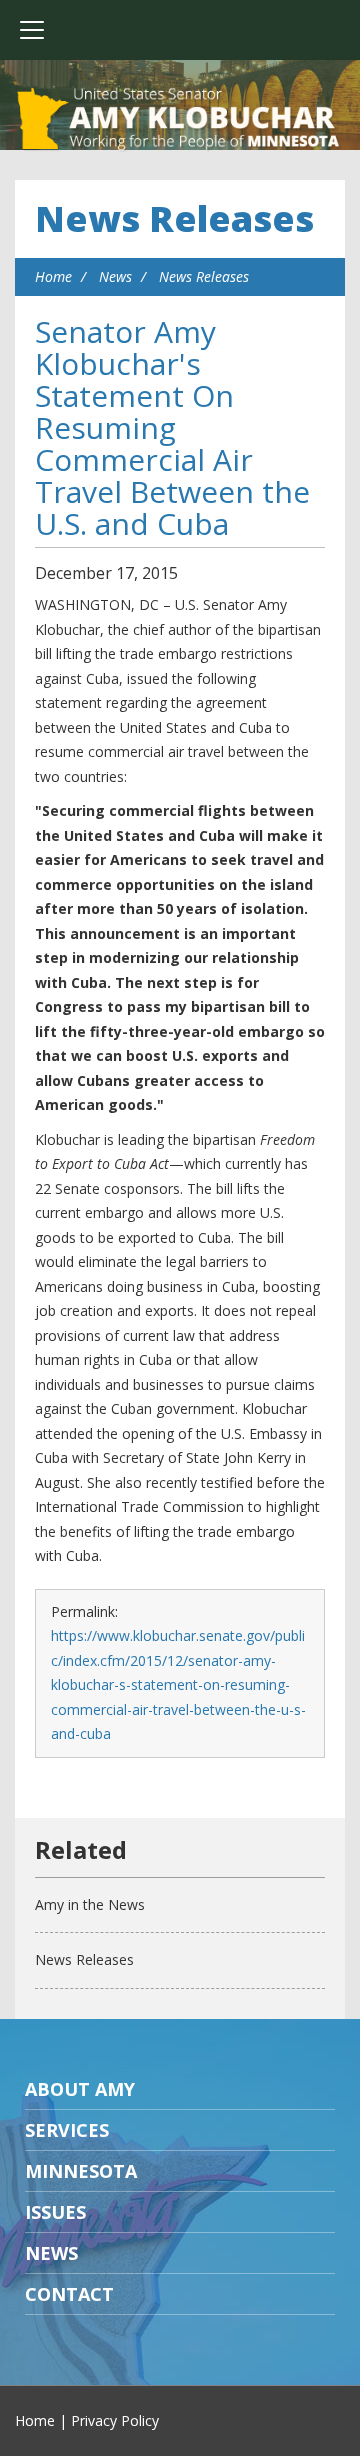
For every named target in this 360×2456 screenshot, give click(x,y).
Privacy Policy (115, 2420)
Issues (55, 2212)
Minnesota (81, 2171)
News (115, 276)
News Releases (174, 218)
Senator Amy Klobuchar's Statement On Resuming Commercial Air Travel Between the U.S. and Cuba (172, 427)
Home (53, 276)
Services (67, 2130)
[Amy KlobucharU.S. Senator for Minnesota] (180, 120)
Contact (69, 2294)
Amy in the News (90, 1904)
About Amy (80, 2089)
